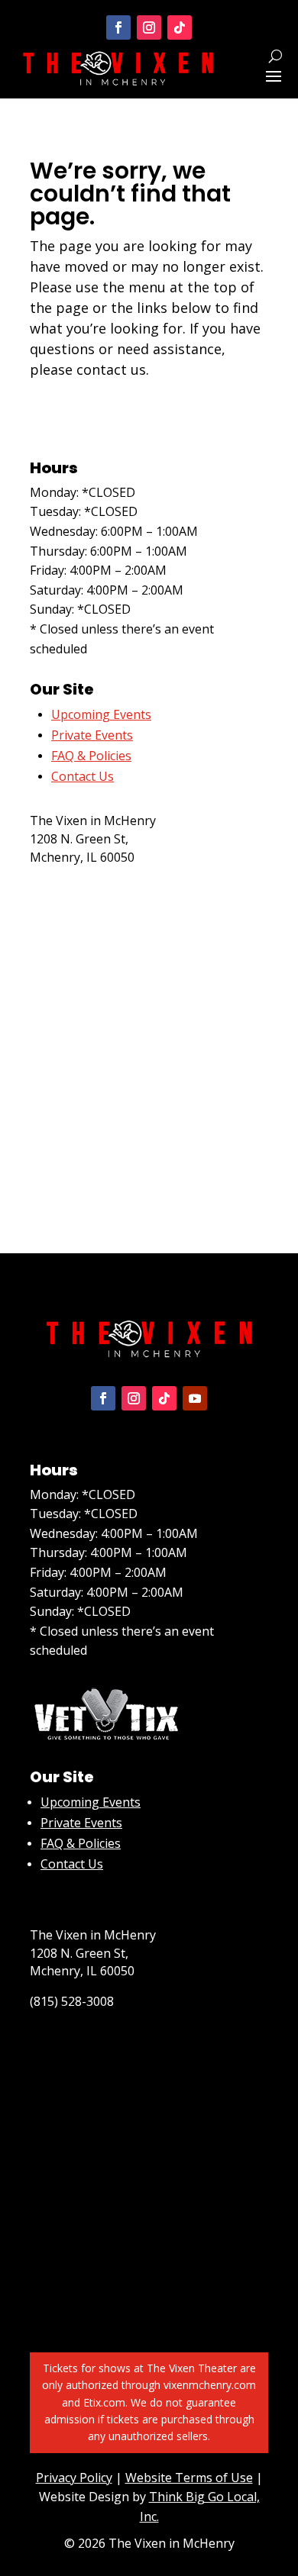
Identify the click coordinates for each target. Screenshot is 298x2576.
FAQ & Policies (91, 756)
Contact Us (72, 1864)
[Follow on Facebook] (118, 27)
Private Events (92, 735)
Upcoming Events (91, 1802)
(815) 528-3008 (72, 888)
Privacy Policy (74, 2478)
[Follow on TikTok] (180, 27)
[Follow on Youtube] (195, 1398)
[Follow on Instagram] (149, 27)
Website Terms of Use (189, 2478)
